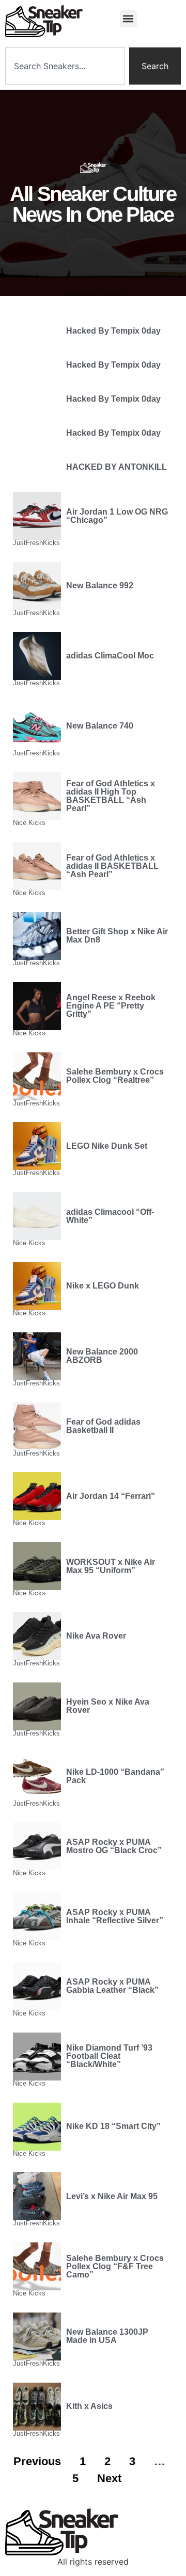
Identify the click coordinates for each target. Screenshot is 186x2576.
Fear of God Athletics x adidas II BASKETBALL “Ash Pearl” (112, 866)
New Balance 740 (100, 726)
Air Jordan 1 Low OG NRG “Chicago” (117, 516)
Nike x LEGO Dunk (103, 1286)
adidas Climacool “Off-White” (110, 1216)
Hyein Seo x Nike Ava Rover (108, 1706)
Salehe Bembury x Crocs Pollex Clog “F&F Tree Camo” (115, 2266)
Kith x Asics (89, 2406)
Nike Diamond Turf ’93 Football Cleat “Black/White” (109, 2056)
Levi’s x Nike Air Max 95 (112, 2196)
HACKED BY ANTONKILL (117, 467)
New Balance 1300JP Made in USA (107, 2336)
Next (109, 2478)
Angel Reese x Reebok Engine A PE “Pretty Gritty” (111, 1006)
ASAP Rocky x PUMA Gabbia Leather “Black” (112, 1986)
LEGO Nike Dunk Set (107, 1146)
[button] (128, 19)
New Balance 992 (100, 585)
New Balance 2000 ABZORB (102, 1356)
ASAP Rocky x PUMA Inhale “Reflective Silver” (115, 1916)
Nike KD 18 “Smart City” (113, 2126)
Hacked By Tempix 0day (113, 331)
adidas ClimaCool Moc (110, 656)
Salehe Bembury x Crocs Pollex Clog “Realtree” (115, 1076)
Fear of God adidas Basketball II (103, 1426)
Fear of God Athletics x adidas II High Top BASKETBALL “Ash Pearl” (111, 796)
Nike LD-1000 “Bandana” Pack (115, 1776)
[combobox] (65, 66)
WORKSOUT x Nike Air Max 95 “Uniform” (111, 1566)
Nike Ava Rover (96, 1636)
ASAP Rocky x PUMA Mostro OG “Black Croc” (114, 1846)
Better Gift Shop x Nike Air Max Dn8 (117, 936)
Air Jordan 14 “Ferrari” (111, 1496)
